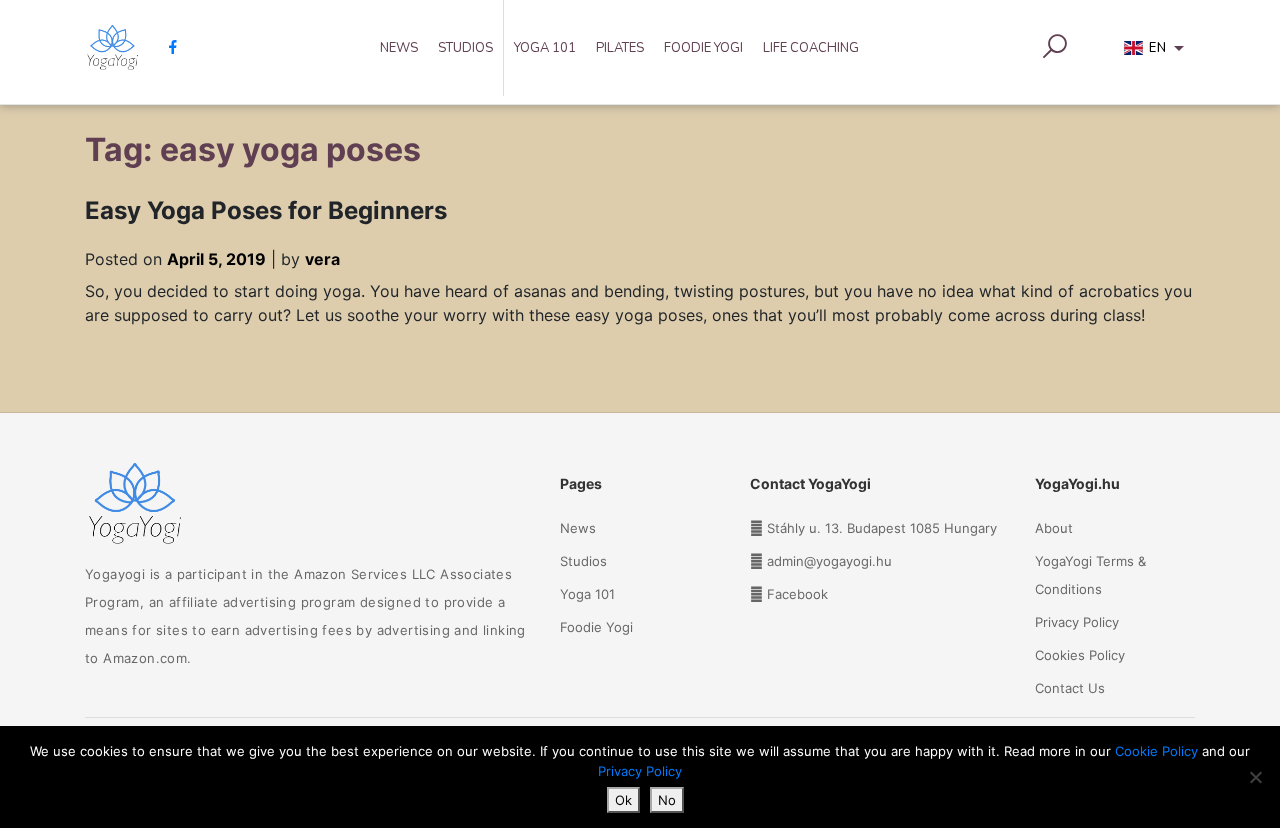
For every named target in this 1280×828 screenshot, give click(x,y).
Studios (465, 48)
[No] (1255, 777)
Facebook (797, 594)
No (667, 800)
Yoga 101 (545, 48)
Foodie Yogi (703, 48)
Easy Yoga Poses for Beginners (266, 210)
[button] (1157, 52)
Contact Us (1070, 688)
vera (322, 259)
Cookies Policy (1080, 655)
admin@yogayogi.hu (829, 561)
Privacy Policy (1077, 622)
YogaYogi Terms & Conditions (1090, 575)
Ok (623, 800)
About (1054, 528)
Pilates (620, 48)
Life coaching (811, 48)
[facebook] (165, 47)
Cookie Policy (1156, 751)
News (399, 48)
